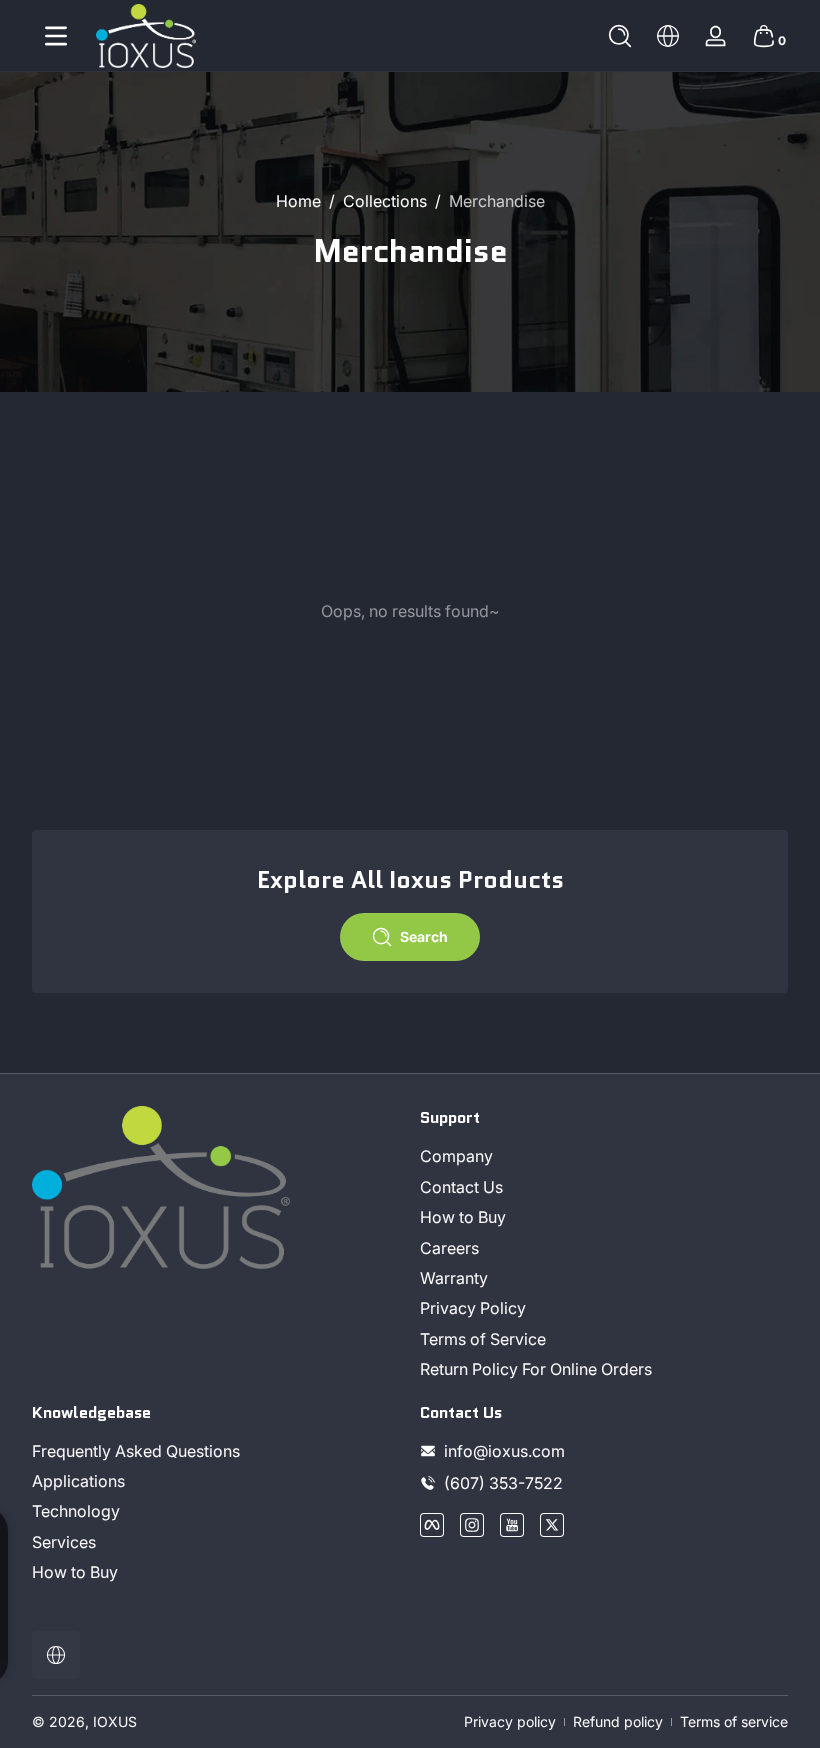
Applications (78, 1481)
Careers (449, 1248)
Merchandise (497, 201)
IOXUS (115, 1721)
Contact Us (461, 1187)
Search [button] (424, 936)
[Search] (620, 36)
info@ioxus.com (504, 1451)
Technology (76, 1511)
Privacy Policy (473, 1308)
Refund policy (618, 1721)
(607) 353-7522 (505, 1483)
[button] (620, 36)
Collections (385, 201)
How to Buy (463, 1217)
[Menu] (56, 36)
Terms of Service (483, 1339)
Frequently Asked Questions (136, 1451)
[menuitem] (604, 1156)
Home (298, 201)
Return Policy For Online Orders (536, 1369)
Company (456, 1156)
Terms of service (734, 1721)
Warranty (454, 1278)
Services (64, 1542)
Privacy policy (510, 1721)
